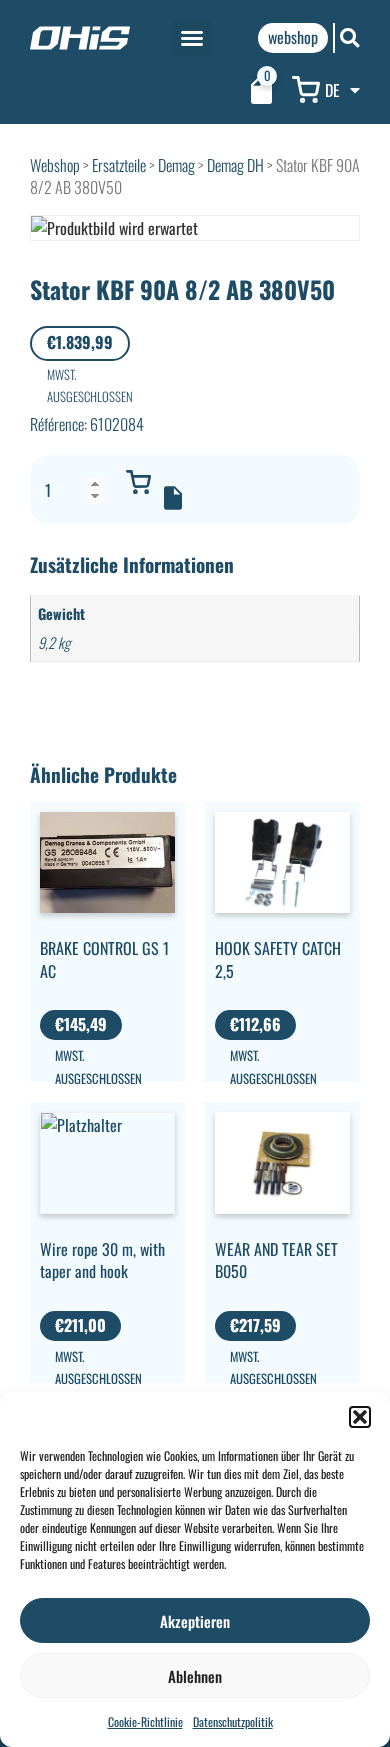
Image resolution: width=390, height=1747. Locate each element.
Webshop (55, 165)
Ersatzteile (119, 165)
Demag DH (235, 165)
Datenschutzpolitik (233, 1721)
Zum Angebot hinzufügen (173, 498)
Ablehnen (195, 1676)
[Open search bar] (350, 37)
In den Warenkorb (138, 482)
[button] (360, 1417)
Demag (176, 165)
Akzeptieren (195, 1621)
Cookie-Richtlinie (145, 1721)
